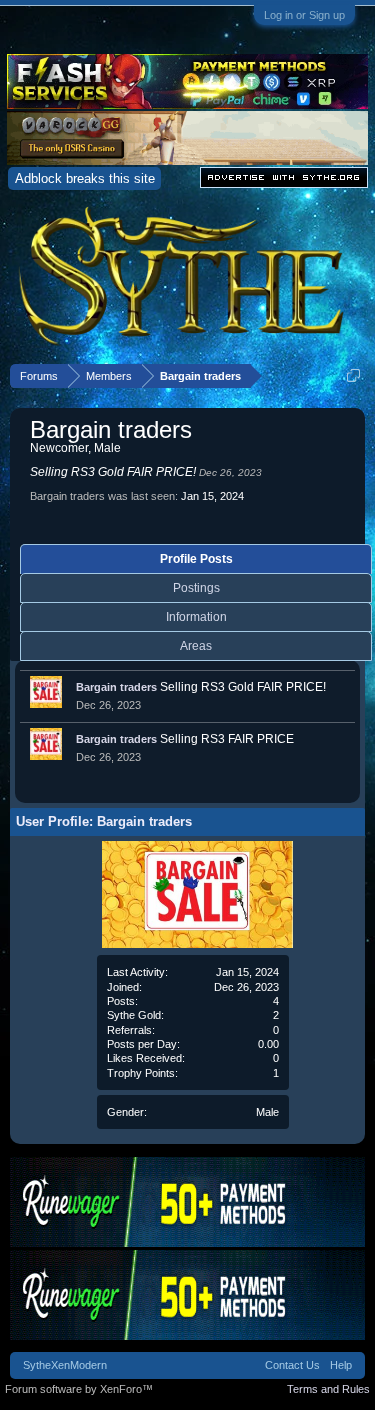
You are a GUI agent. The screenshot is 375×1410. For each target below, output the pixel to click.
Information (196, 617)
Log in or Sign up (304, 15)
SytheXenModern (65, 1365)
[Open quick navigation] (353, 375)
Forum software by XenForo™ (79, 1389)
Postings (196, 588)
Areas (196, 646)
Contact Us (292, 1365)
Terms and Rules (328, 1389)
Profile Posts (196, 559)
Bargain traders (116, 687)
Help (341, 1365)
